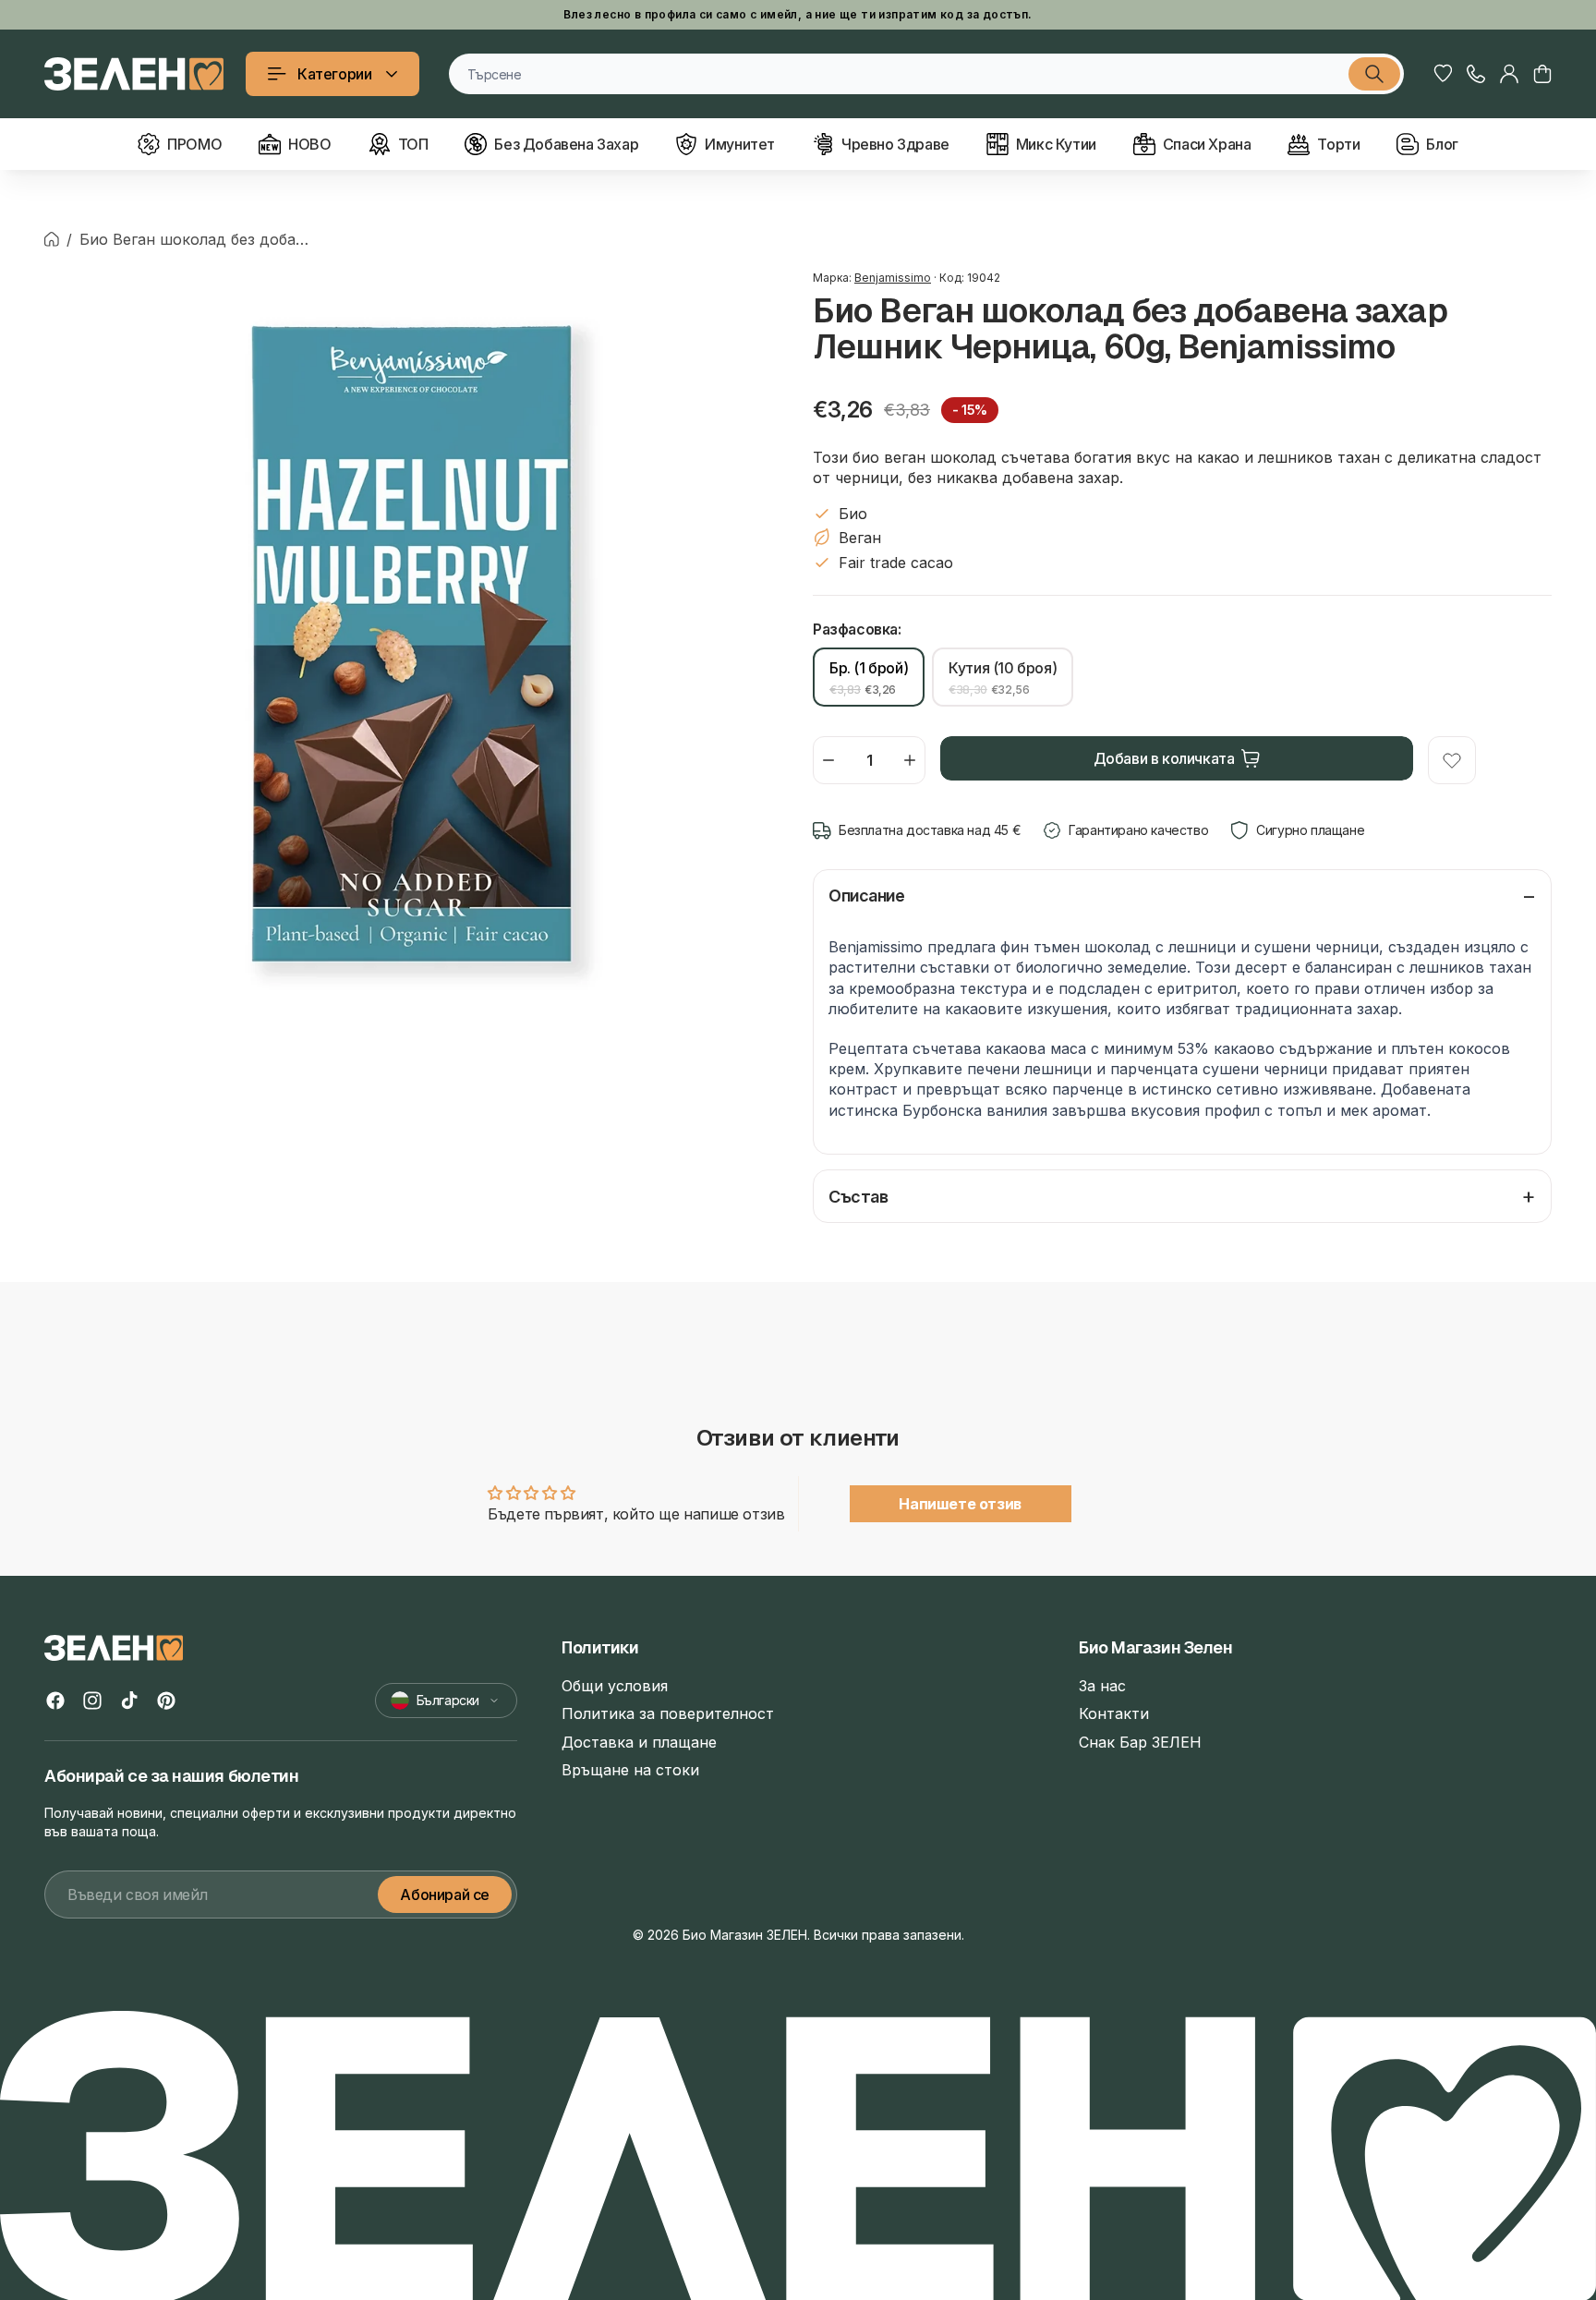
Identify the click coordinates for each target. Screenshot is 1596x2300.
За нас (1102, 1686)
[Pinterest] (166, 1701)
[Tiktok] (129, 1701)
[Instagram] (92, 1701)
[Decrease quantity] (828, 760)
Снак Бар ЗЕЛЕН (1140, 1742)
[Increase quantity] (910, 760)
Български (448, 1700)
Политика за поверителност (668, 1713)
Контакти (1114, 1713)
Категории (334, 74)
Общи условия (615, 1686)
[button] (1542, 74)
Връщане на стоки (630, 1770)
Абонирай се (445, 1894)
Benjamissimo (893, 278)
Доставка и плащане (639, 1742)
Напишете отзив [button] (960, 1504)
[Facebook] (55, 1701)
